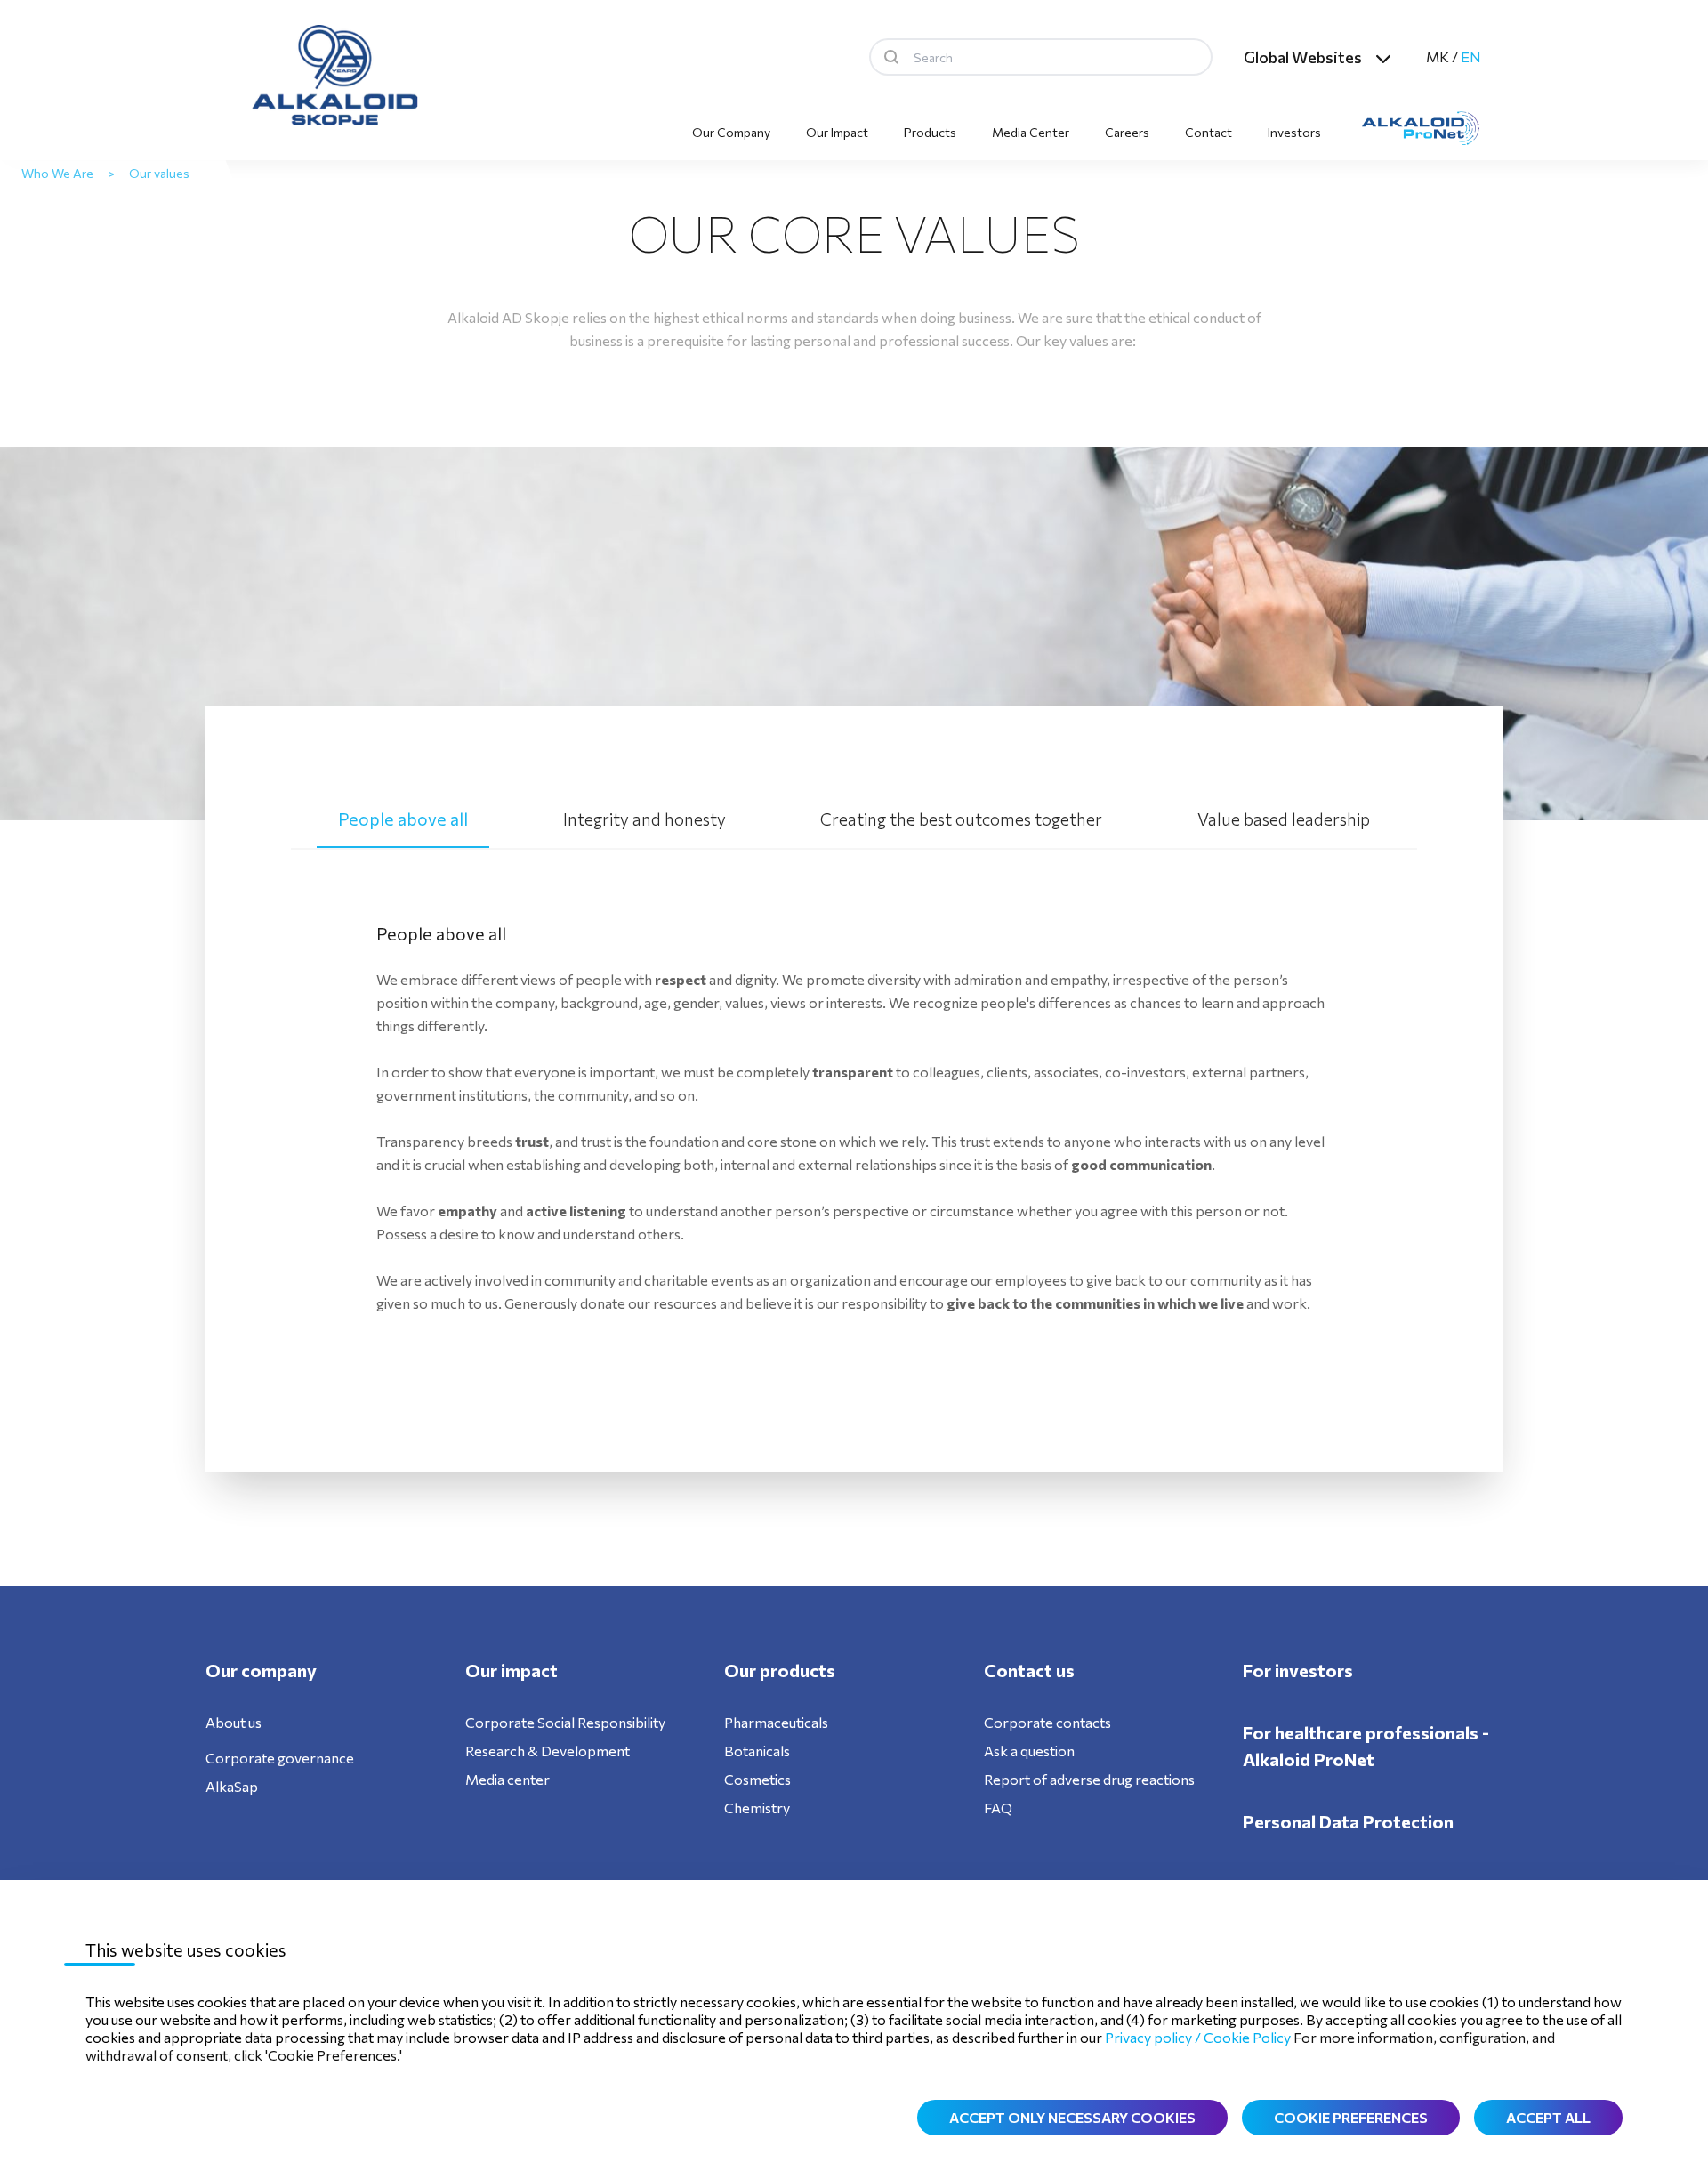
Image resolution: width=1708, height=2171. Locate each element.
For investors (1298, 1670)
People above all (403, 819)
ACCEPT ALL (1548, 2117)
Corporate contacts (1047, 1722)
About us (234, 1722)
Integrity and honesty (645, 819)
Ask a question (1029, 1751)
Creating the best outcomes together (961, 819)
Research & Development (548, 1751)
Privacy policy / (1154, 2037)
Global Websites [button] (1303, 57)
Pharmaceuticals (776, 1722)
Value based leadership (1284, 819)
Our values (159, 173)
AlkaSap (232, 1786)
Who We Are (57, 173)
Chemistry (757, 1808)
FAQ (998, 1808)
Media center (508, 1779)
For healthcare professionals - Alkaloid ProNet (1366, 1746)
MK (1438, 56)
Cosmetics (757, 1779)
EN (1471, 56)
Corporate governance (280, 1758)
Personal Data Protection (1348, 1821)
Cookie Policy (1247, 2037)
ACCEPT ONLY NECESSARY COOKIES (1072, 2117)
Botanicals (757, 1751)
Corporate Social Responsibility (565, 1722)
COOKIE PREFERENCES (1351, 2117)
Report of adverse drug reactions (1089, 1779)
